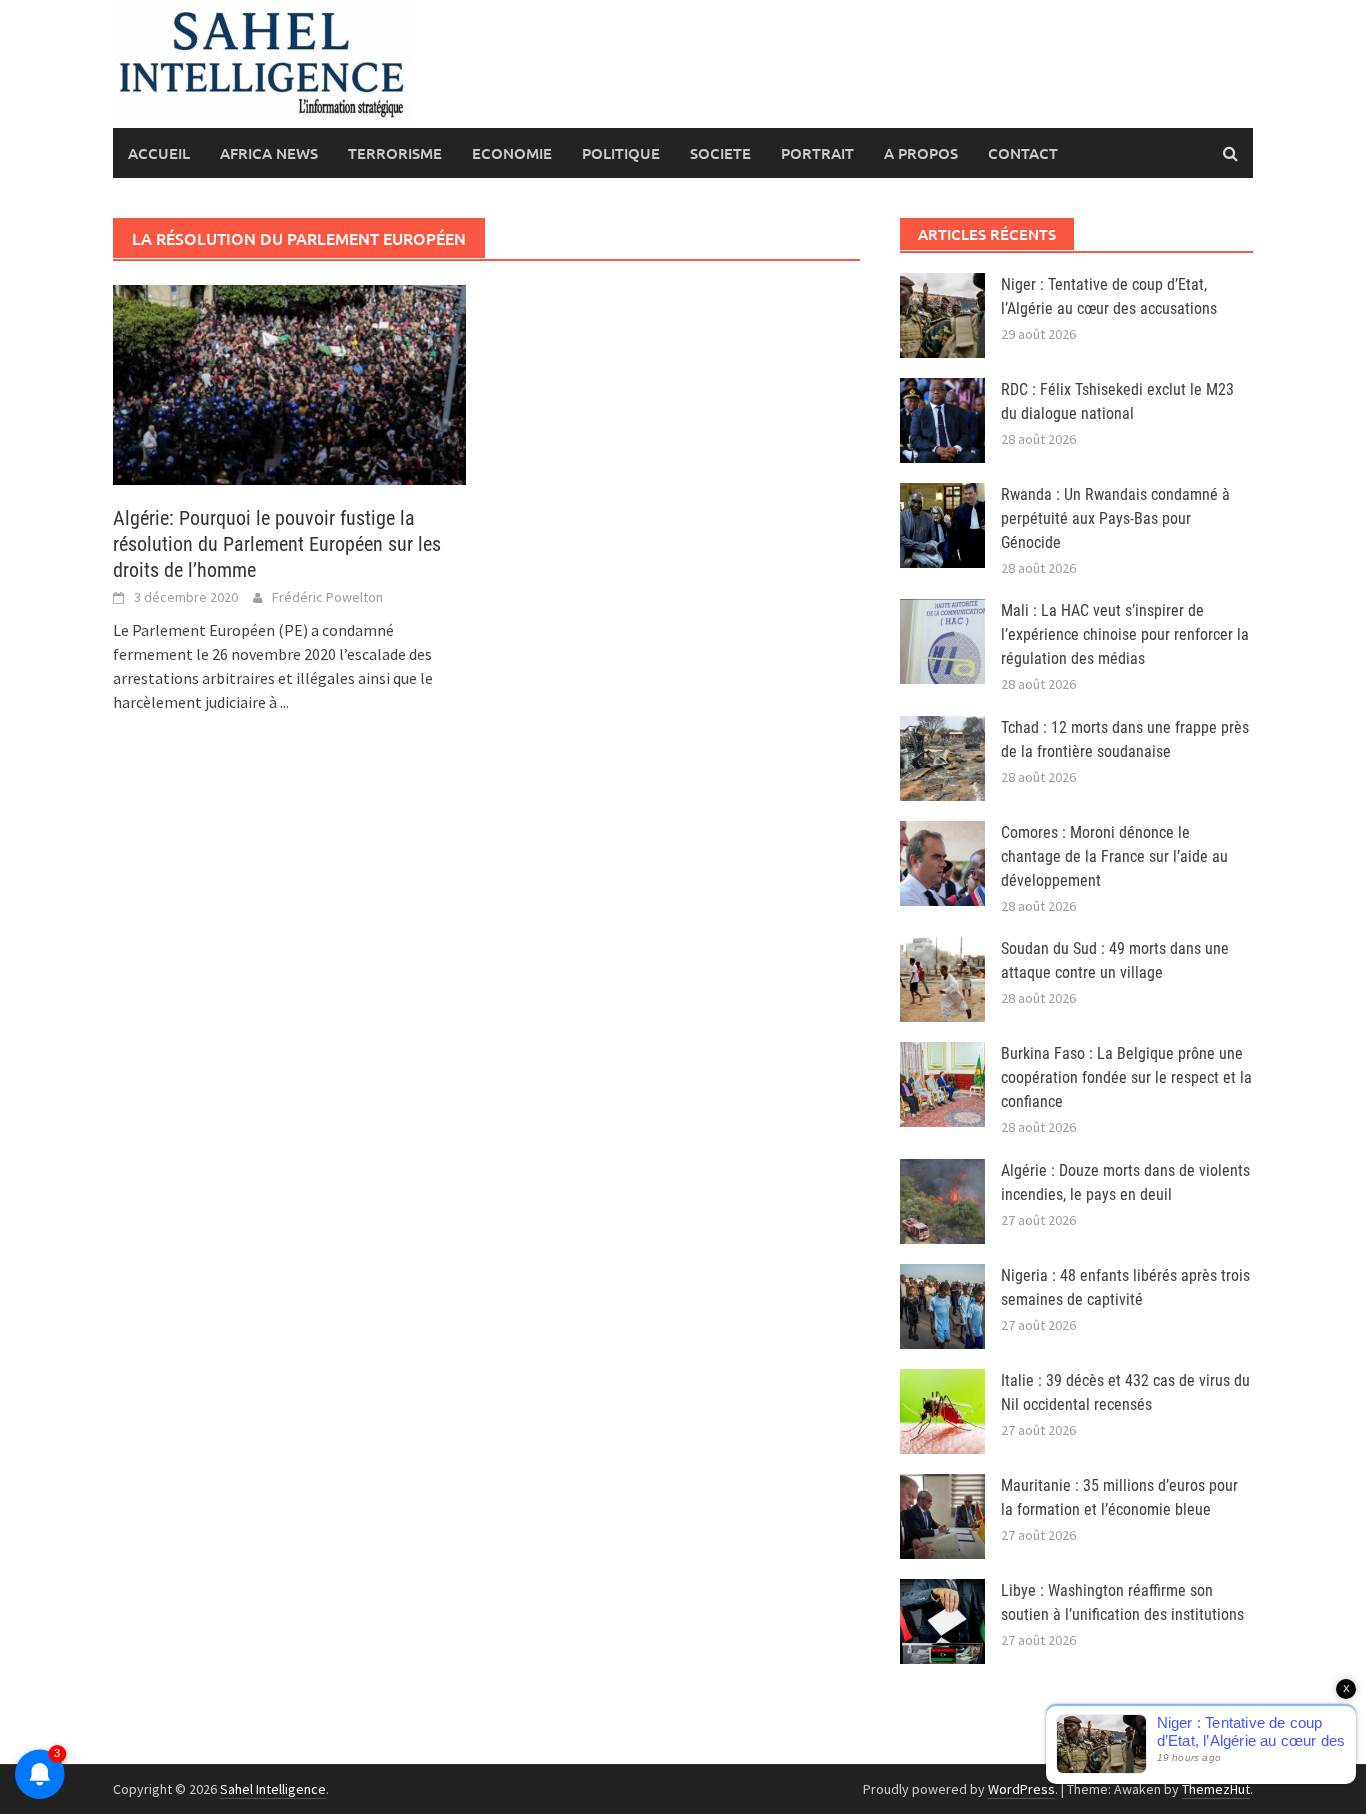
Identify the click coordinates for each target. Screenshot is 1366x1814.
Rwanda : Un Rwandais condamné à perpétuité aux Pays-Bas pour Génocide (1115, 518)
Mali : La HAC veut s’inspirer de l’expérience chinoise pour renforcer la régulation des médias (1125, 634)
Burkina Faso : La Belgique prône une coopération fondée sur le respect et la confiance (1126, 1077)
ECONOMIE (512, 153)
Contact (1023, 153)
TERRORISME (395, 153)
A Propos (921, 153)
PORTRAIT (817, 153)
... (284, 702)
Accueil (159, 153)
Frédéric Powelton (327, 597)
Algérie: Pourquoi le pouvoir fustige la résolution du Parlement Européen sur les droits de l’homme (277, 544)
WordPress (1021, 1789)
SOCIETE (720, 153)
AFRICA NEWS (269, 153)
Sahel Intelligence (273, 1789)
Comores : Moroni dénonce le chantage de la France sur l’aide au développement (1114, 856)
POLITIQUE (621, 153)
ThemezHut (1216, 1789)
